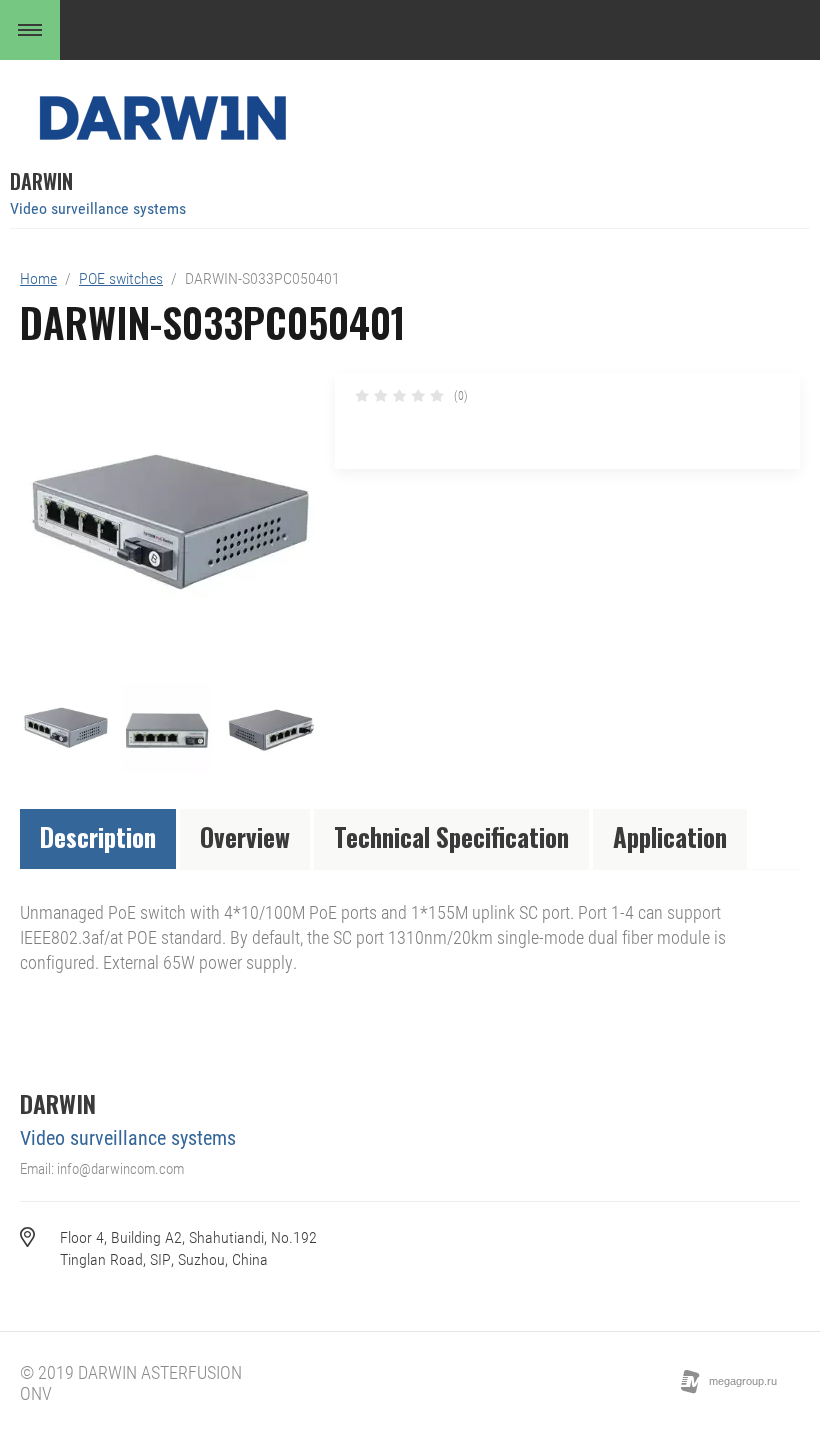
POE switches (121, 278)
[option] (167, 523)
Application (670, 836)
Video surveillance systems (98, 208)
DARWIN (41, 181)
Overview (245, 836)
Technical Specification (451, 836)
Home (38, 278)
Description (98, 836)
